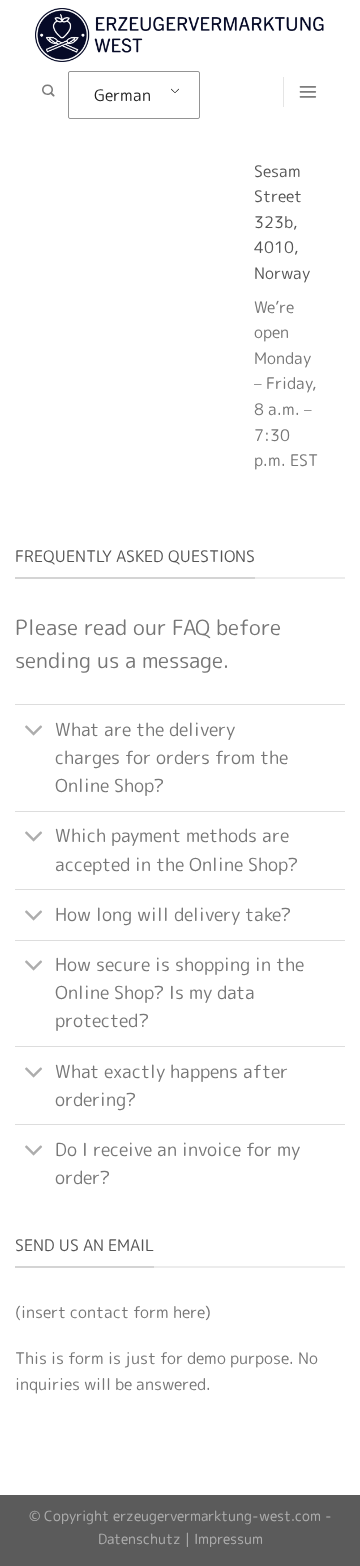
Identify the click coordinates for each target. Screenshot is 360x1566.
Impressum (228, 1539)
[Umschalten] (34, 731)
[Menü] (308, 92)
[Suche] (48, 91)
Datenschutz (139, 1539)
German (122, 95)
